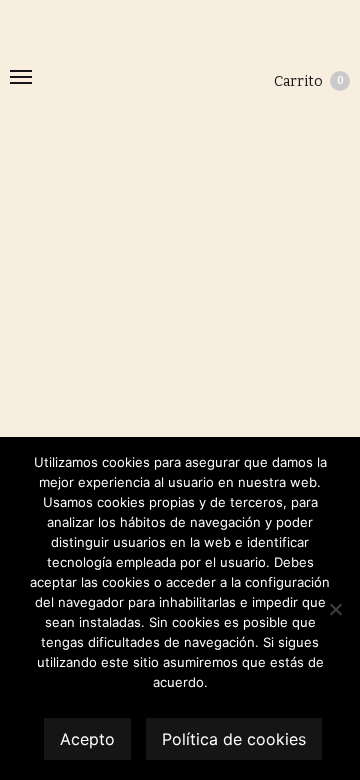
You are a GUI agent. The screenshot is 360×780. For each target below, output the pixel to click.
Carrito (309, 81)
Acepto (87, 739)
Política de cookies (234, 739)
